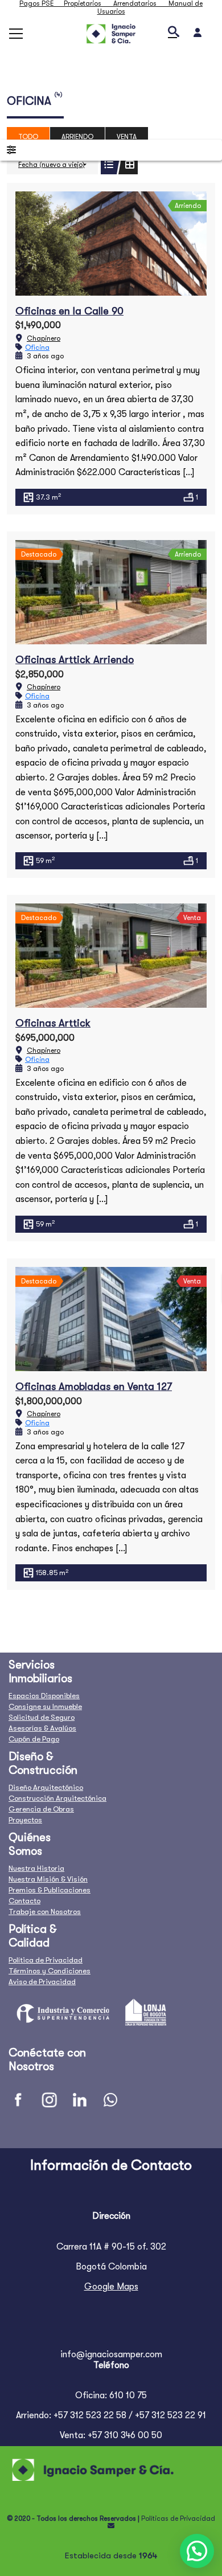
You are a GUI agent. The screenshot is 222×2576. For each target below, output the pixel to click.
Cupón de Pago (34, 1739)
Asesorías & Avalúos (42, 1728)
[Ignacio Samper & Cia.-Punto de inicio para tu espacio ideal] (111, 33)
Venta (127, 137)
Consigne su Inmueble (45, 1706)
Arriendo (77, 137)
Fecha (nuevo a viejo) (52, 165)
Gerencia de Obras (41, 1809)
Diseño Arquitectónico (46, 1787)
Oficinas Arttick (53, 1023)
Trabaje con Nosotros (45, 1911)
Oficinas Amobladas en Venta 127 (94, 1387)
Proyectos (25, 1820)
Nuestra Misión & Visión (48, 1879)
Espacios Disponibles (44, 1696)
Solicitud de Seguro (42, 1717)
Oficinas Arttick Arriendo (75, 660)
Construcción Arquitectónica (57, 1798)
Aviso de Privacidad (42, 1982)
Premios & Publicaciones (50, 1890)
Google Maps (111, 2287)
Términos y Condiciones (50, 1971)
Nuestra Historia (36, 1868)
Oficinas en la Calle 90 (69, 311)
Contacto (24, 1901)
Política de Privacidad (46, 1960)
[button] (197, 2551)
